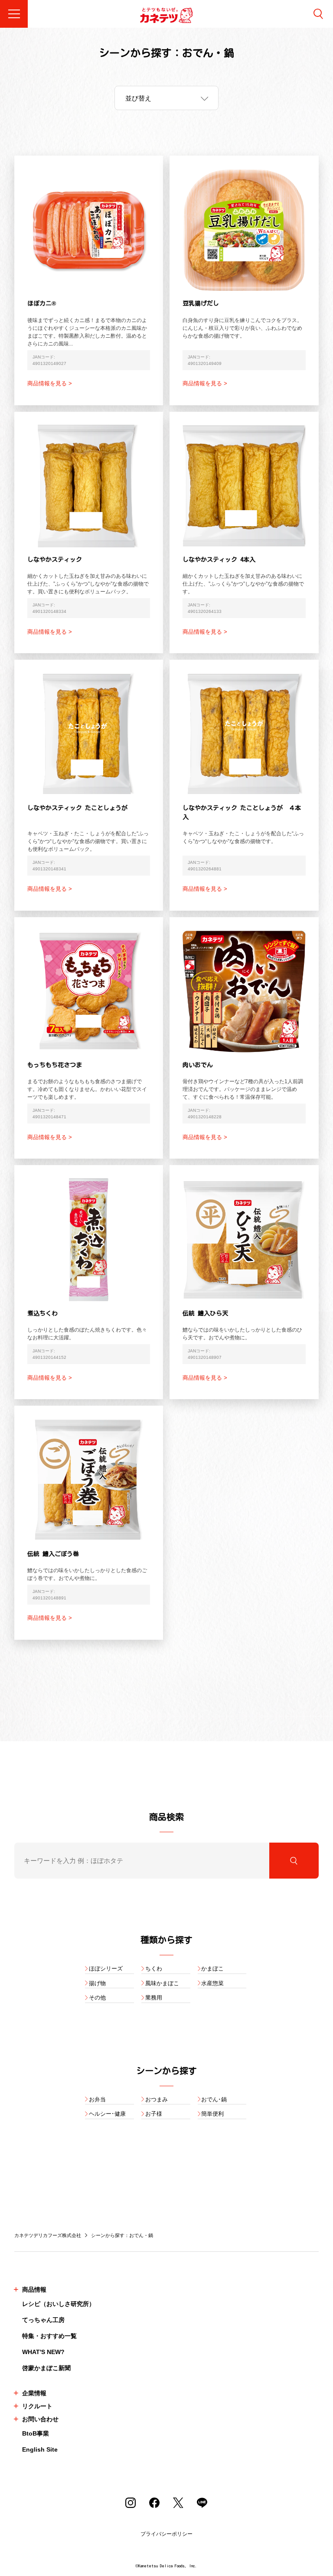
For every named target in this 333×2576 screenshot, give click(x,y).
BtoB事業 (36, 2433)
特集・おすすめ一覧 (49, 2336)
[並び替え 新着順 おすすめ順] (166, 98)
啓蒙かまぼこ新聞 (46, 2368)
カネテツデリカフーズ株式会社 (48, 2235)
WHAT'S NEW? (43, 2352)
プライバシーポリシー (166, 2534)
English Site (40, 2449)
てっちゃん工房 (43, 2320)
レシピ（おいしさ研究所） (59, 2304)
